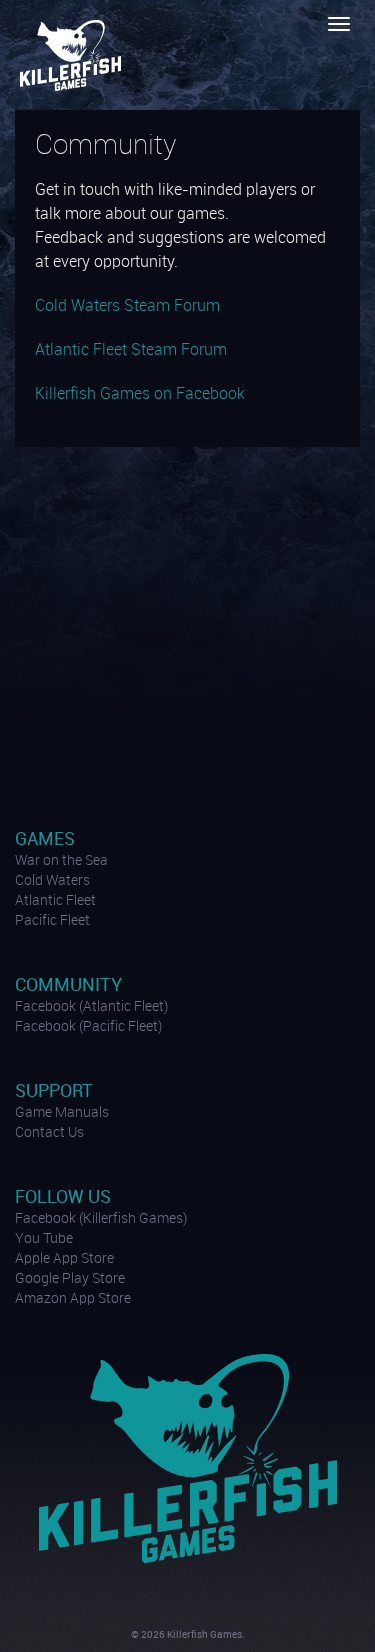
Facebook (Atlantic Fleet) (91, 1007)
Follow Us (63, 1197)
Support (54, 1091)
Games (45, 839)
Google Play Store (70, 1279)
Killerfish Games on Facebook (140, 394)
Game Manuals (62, 1113)
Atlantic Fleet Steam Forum (131, 350)
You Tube (44, 1239)
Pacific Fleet (52, 921)
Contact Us (49, 1133)
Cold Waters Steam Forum (127, 306)
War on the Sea (61, 861)
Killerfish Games (73, 55)
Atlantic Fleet (55, 901)
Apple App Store (64, 1259)
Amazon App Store (73, 1299)
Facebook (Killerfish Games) (101, 1219)
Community (68, 985)
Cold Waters (52, 881)
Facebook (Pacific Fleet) (88, 1027)
